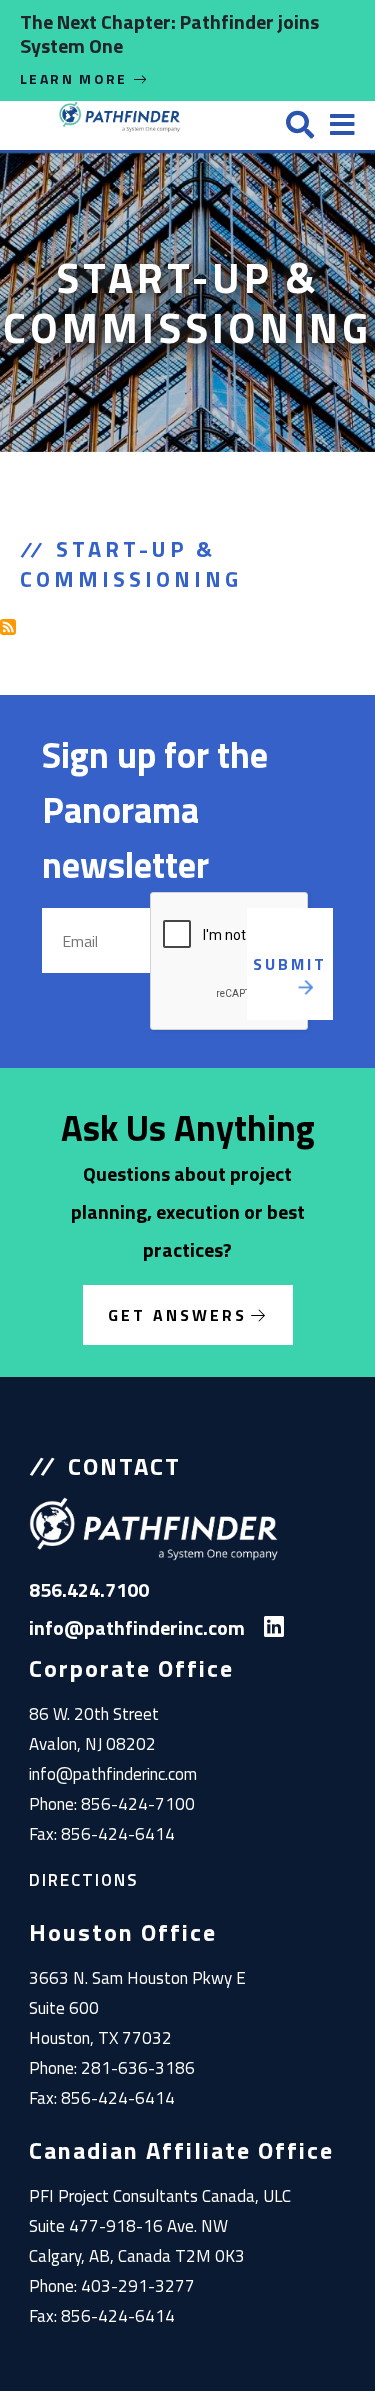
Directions (84, 1880)
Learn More (76, 78)
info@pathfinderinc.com (113, 1774)
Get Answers (177, 1315)
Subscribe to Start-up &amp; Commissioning (8, 627)
